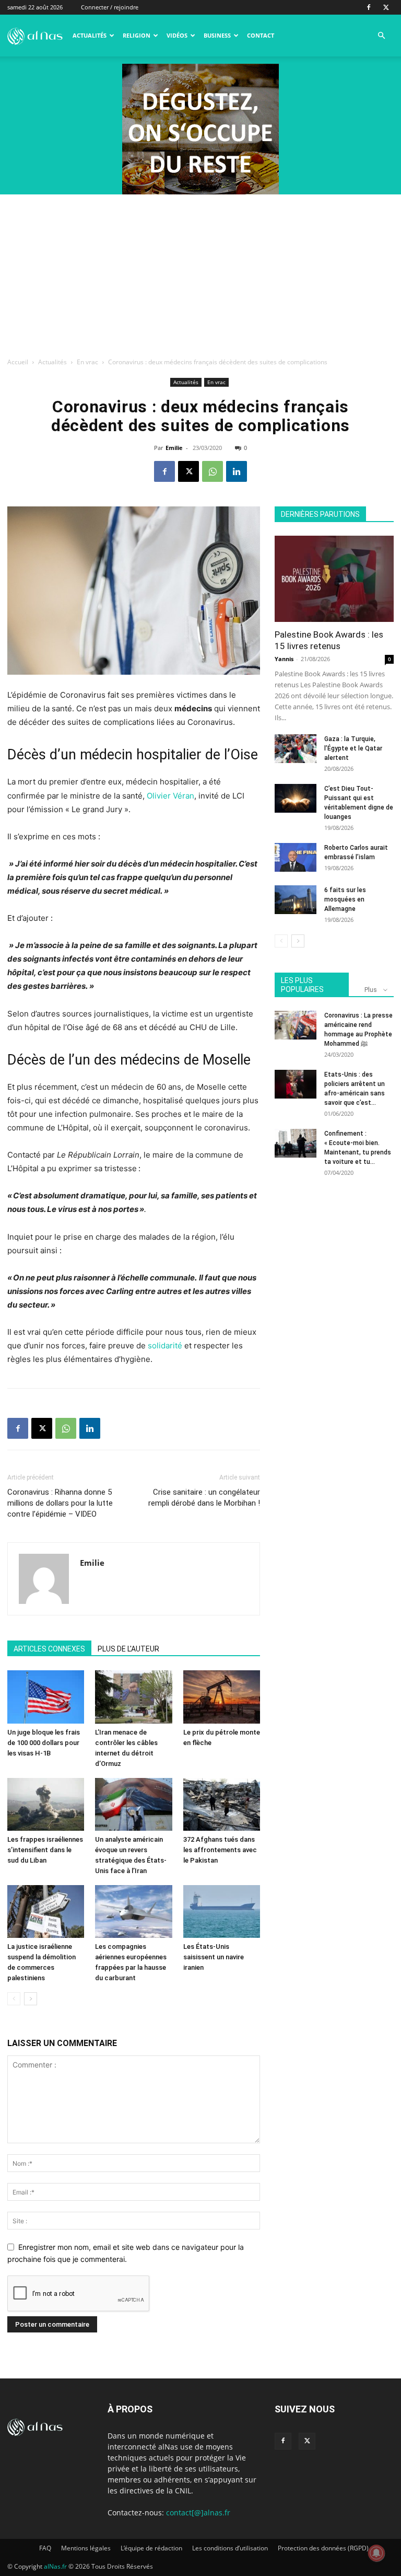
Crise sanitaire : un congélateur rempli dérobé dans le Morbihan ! (204, 1498)
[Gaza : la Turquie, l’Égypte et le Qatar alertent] (296, 749)
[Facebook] (369, 7)
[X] (386, 7)
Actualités (90, 35)
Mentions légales (86, 2548)
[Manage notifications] (376, 2553)
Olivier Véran (170, 796)
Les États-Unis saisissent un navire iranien (214, 1957)
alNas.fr (55, 2566)
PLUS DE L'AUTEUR (128, 1649)
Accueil (18, 362)
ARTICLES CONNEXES (49, 1649)
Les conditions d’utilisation (230, 2548)
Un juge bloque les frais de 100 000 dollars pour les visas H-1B (44, 1743)
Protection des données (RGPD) (323, 2548)
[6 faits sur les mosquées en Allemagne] (296, 900)
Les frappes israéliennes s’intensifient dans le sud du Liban (45, 1850)
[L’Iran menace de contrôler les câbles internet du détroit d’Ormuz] (133, 1697)
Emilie (174, 448)
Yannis (284, 659)
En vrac (87, 362)
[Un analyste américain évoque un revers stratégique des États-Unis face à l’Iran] (133, 1804)
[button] (381, 36)
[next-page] (31, 1999)
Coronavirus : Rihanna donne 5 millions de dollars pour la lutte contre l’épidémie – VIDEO (60, 1503)
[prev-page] (14, 1999)
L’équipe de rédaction (151, 2548)
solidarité (165, 1345)
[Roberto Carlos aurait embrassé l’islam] (296, 857)
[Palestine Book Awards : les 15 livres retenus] (334, 579)
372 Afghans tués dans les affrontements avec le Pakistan (220, 1850)
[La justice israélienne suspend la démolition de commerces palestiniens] (46, 1911)
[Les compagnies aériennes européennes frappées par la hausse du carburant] (133, 1911)
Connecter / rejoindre (110, 7)
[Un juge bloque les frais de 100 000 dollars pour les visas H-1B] (46, 1697)
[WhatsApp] (213, 471)
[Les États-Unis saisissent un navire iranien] (222, 1911)
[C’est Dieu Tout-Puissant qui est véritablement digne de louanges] (296, 798)
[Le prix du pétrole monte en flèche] (222, 1697)
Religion (137, 35)
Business (217, 35)
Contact (261, 35)
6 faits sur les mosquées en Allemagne (345, 899)
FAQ (45, 2548)
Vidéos (177, 35)
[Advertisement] (200, 273)
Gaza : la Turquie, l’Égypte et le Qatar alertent (353, 748)
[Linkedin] (237, 471)
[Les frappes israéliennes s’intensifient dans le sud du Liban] (46, 1804)
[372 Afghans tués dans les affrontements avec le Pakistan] (222, 1804)
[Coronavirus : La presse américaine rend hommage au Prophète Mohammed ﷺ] (296, 1025)
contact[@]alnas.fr (198, 2513)
